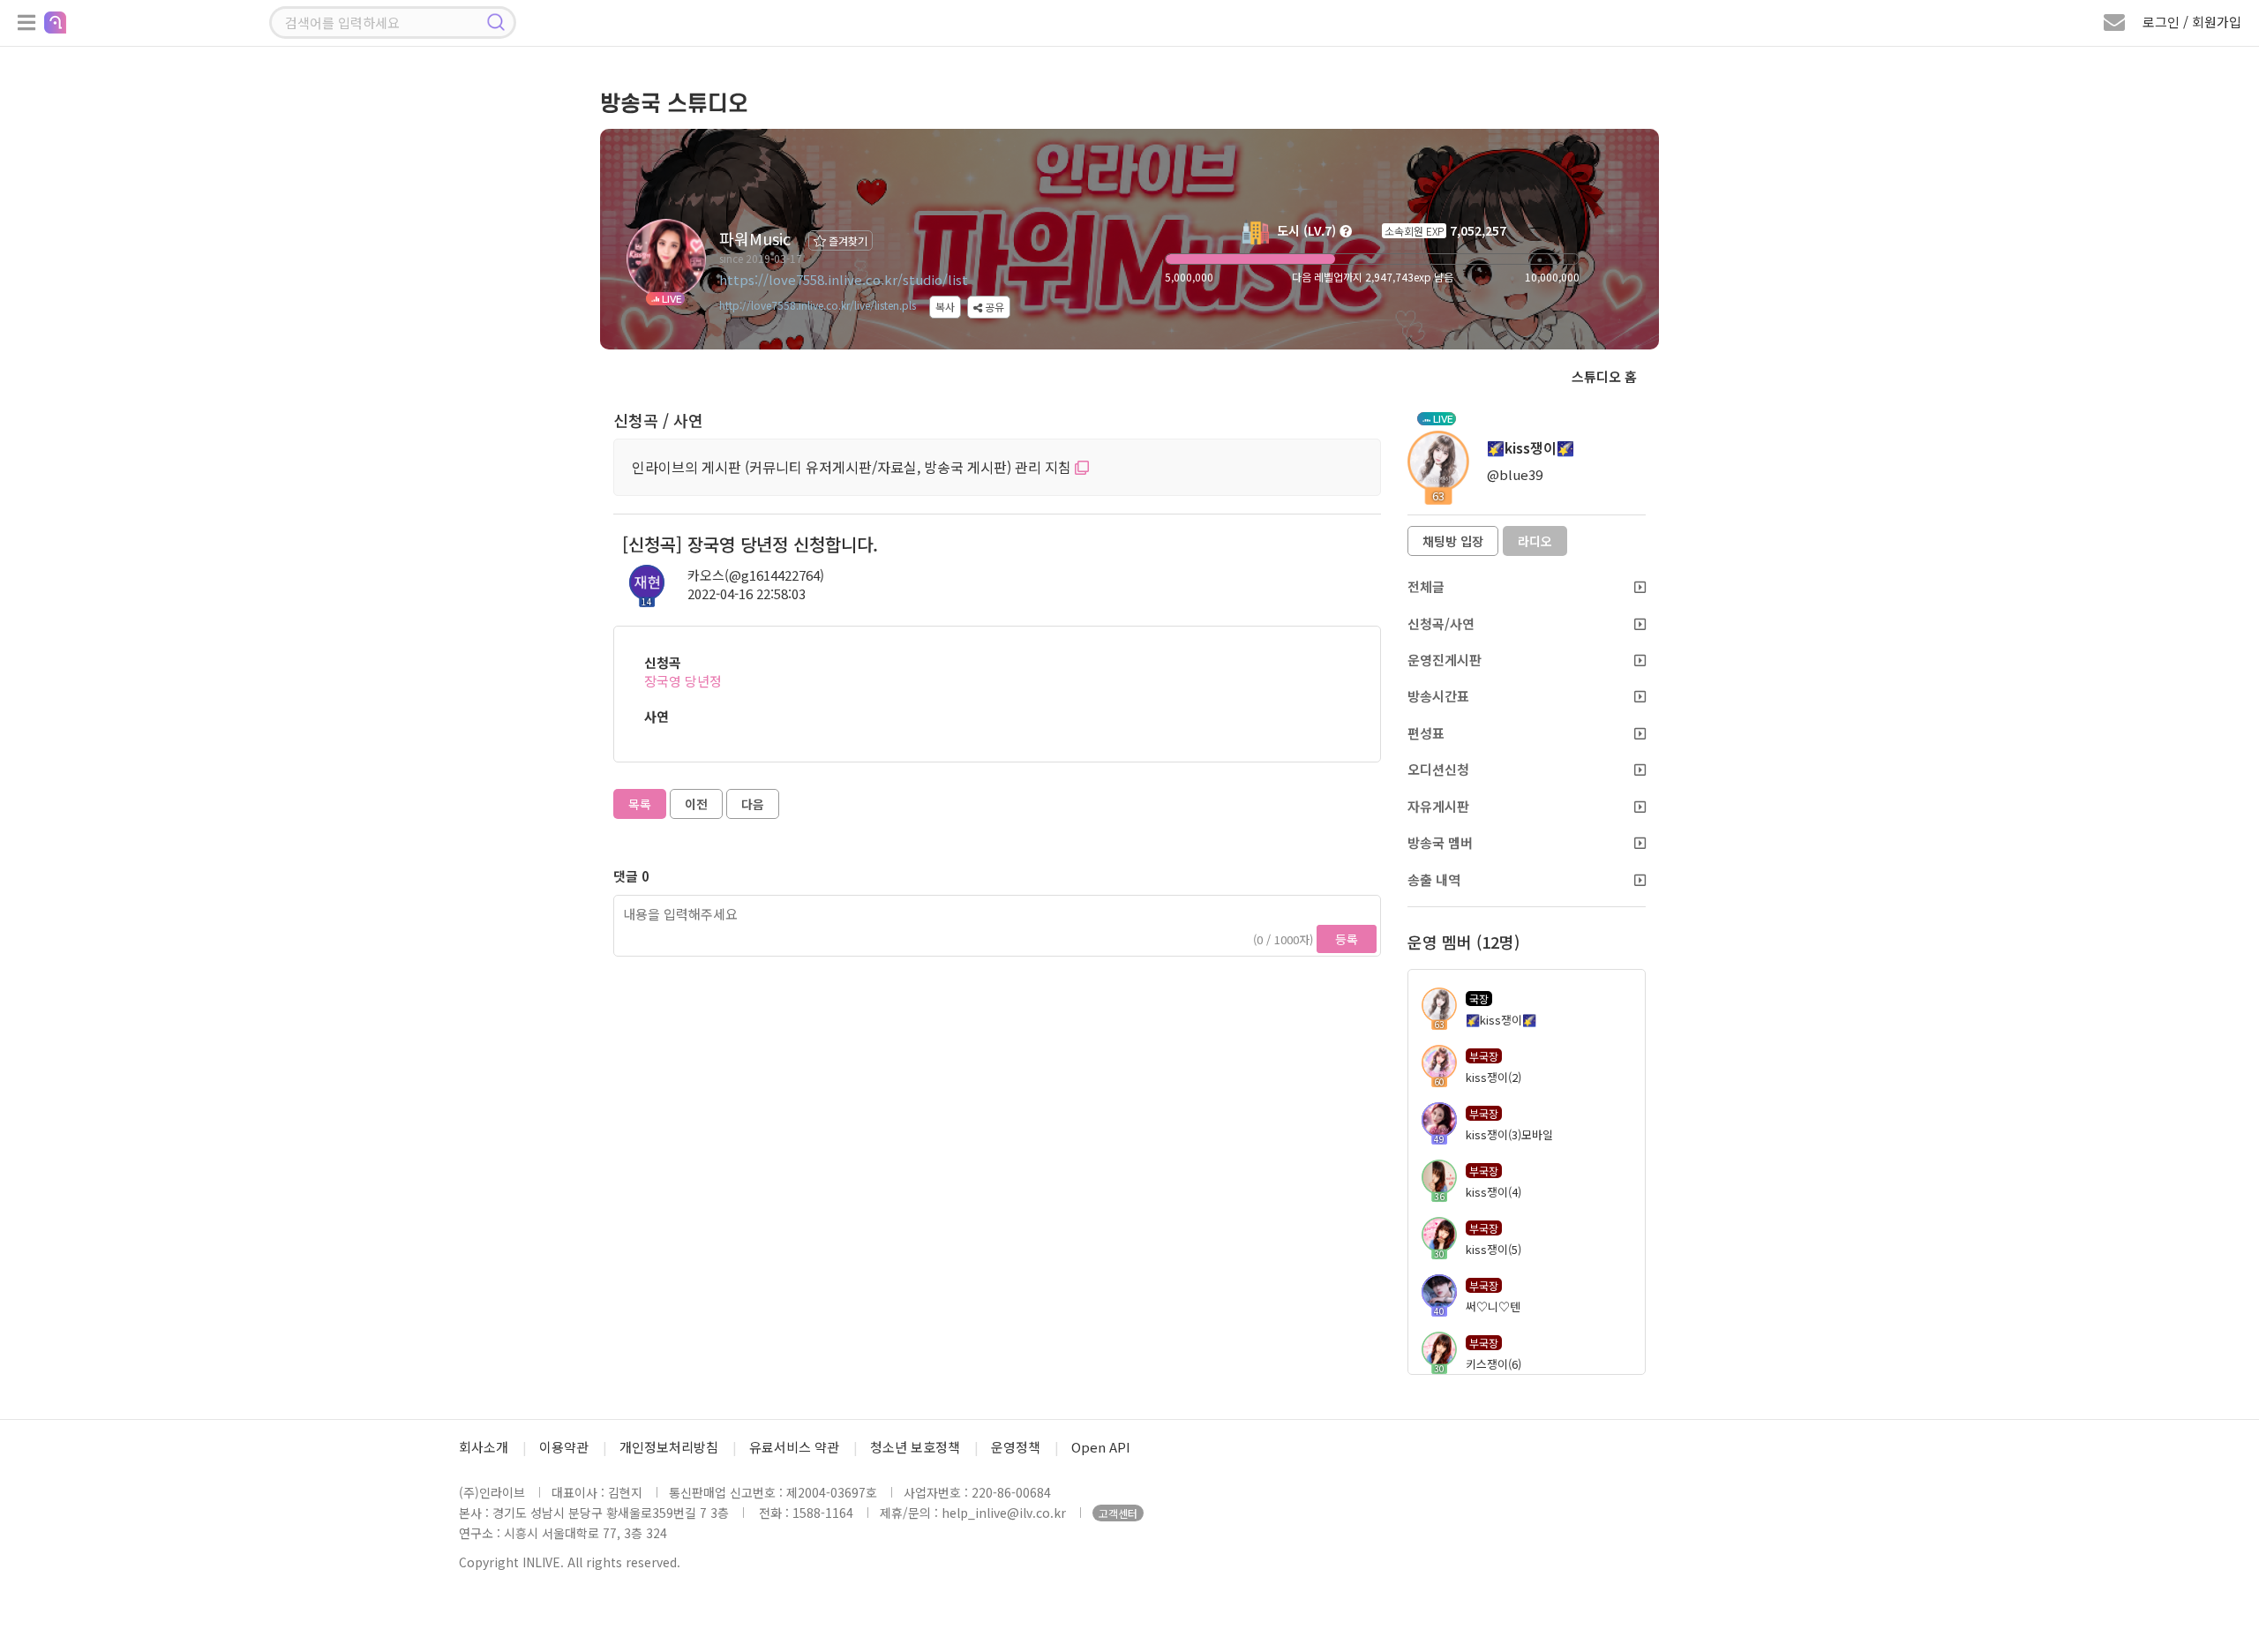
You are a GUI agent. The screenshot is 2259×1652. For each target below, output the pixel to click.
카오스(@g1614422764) (756, 575)
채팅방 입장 (1453, 541)
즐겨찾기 (847, 240)
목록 (640, 804)
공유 (993, 307)
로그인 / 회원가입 (2192, 22)
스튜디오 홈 (1604, 376)
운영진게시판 (1445, 660)
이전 (696, 804)
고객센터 (1118, 1513)
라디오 (1535, 541)
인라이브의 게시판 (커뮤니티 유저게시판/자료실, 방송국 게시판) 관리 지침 (853, 467)
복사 (945, 307)
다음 (753, 804)
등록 (1347, 939)
